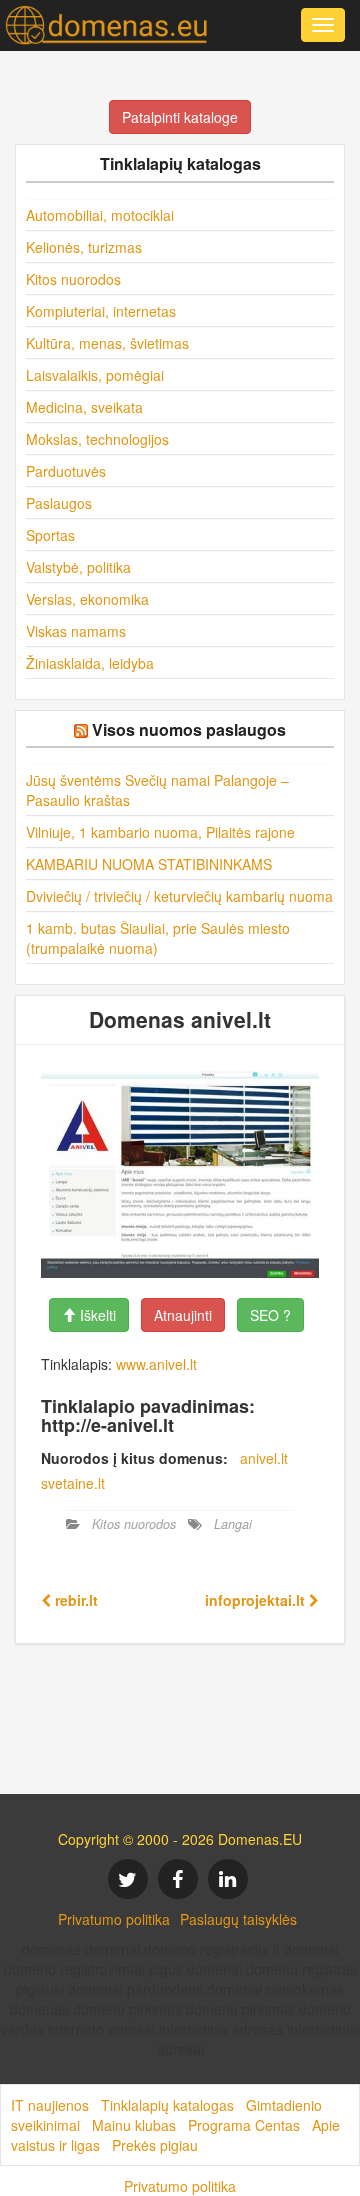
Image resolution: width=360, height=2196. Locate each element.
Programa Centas (244, 2125)
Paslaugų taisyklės (238, 1919)
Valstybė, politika (78, 567)
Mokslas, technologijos (97, 439)
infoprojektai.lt (257, 1600)
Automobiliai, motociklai (100, 215)
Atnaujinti (183, 1315)
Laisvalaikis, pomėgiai (95, 375)
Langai (233, 1524)
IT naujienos (50, 2105)
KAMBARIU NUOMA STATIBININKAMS (149, 864)
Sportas (50, 535)
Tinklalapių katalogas (167, 2105)
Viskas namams (76, 631)
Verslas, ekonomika (87, 599)
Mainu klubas (134, 2125)
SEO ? (270, 1315)
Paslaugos (59, 503)
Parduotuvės (66, 471)
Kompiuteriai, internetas (101, 311)
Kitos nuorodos (73, 279)
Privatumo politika (114, 1919)
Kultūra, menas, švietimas (107, 343)
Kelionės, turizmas (84, 247)
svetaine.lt (73, 1483)
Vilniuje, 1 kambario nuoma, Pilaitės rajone (160, 832)
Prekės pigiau (155, 2145)
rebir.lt (74, 1600)
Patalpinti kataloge (180, 117)
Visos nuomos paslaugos (189, 729)
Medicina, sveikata (84, 407)
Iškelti (96, 1315)
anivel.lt (264, 1458)
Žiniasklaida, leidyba (90, 663)
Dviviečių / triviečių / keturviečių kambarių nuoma (179, 896)
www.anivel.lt (156, 1364)
